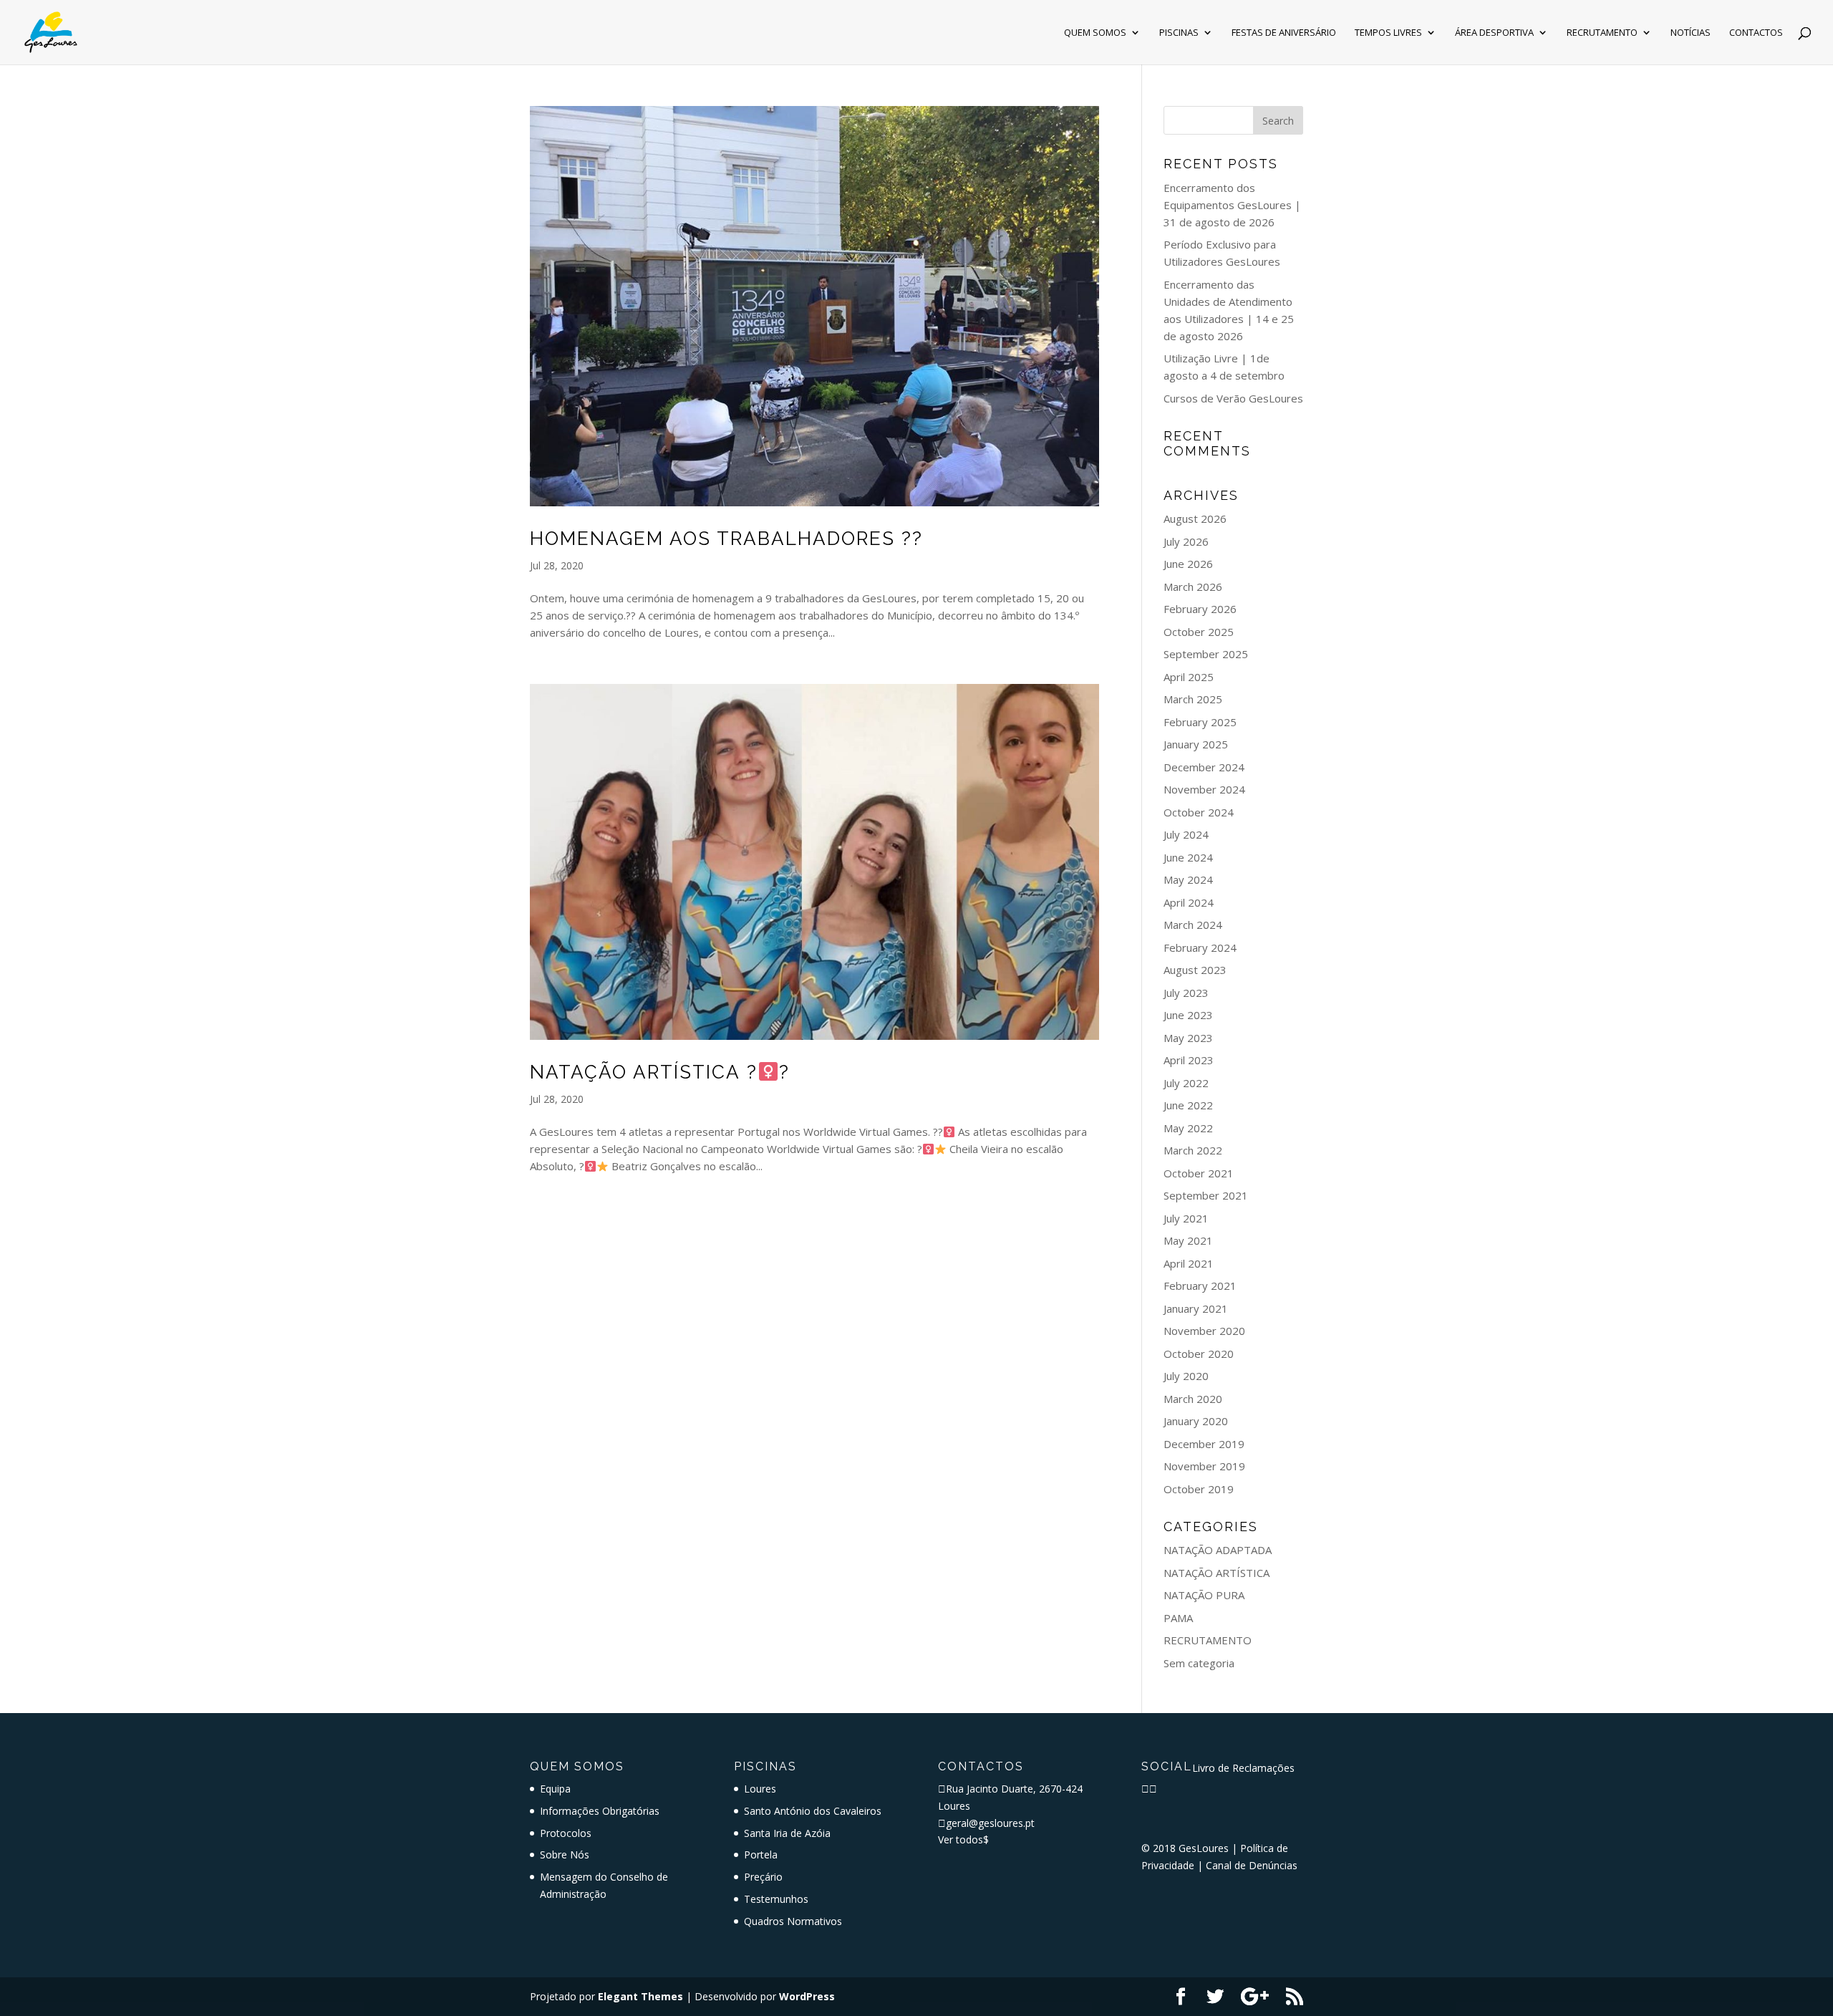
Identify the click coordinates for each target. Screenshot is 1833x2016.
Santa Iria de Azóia (787, 1833)
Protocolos (566, 1833)
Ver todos (963, 1839)
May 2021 (1188, 1240)
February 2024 (1200, 947)
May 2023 (1188, 1038)
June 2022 (1188, 1105)
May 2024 (1188, 879)
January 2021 (1196, 1308)
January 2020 (1196, 1421)
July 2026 (1186, 541)
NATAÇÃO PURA (1204, 1595)
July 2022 (1186, 1083)
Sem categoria (1199, 1663)
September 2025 (1206, 654)
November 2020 (1204, 1331)
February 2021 (1200, 1286)
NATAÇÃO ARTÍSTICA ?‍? (660, 1072)
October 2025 (1199, 632)
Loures (760, 1789)
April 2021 (1189, 1263)
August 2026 (1195, 519)
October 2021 (1199, 1173)
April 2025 (1189, 677)
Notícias (1691, 33)
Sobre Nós (565, 1855)
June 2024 (1188, 857)
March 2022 (1193, 1150)
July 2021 (1186, 1218)
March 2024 (1193, 925)
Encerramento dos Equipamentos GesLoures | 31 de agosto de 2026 (1232, 205)
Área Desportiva (1494, 33)
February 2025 (1200, 722)
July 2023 (1186, 993)
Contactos (1756, 33)
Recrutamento (1602, 33)
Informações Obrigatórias (600, 1811)
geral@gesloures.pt (990, 1823)
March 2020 (1193, 1399)
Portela (761, 1855)
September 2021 (1206, 1195)
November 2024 (1204, 789)
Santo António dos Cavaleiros (813, 1811)
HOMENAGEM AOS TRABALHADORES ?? (726, 539)
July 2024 (1186, 834)
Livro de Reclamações (1243, 1768)
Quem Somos (1095, 33)
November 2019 (1204, 1466)
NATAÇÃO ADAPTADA (1218, 1550)
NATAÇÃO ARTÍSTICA (1217, 1573)
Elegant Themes (640, 1996)
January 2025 (1196, 744)
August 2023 (1195, 970)
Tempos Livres (1388, 33)
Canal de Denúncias (1252, 1865)
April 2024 (1189, 902)
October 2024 (1199, 812)
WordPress (807, 1996)
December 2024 (1204, 767)
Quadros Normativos (793, 1921)
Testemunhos (776, 1899)
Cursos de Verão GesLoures (1233, 398)
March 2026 (1193, 587)
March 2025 (1193, 699)
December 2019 (1204, 1444)
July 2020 (1186, 1376)
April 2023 (1189, 1060)
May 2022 (1188, 1128)
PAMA (1178, 1618)
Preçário (763, 1877)
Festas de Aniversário (1284, 33)
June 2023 (1188, 1015)
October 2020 (1199, 1354)
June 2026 (1188, 564)
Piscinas (1179, 33)
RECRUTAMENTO (1208, 1640)
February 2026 (1200, 609)
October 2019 (1199, 1489)
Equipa (555, 1789)
